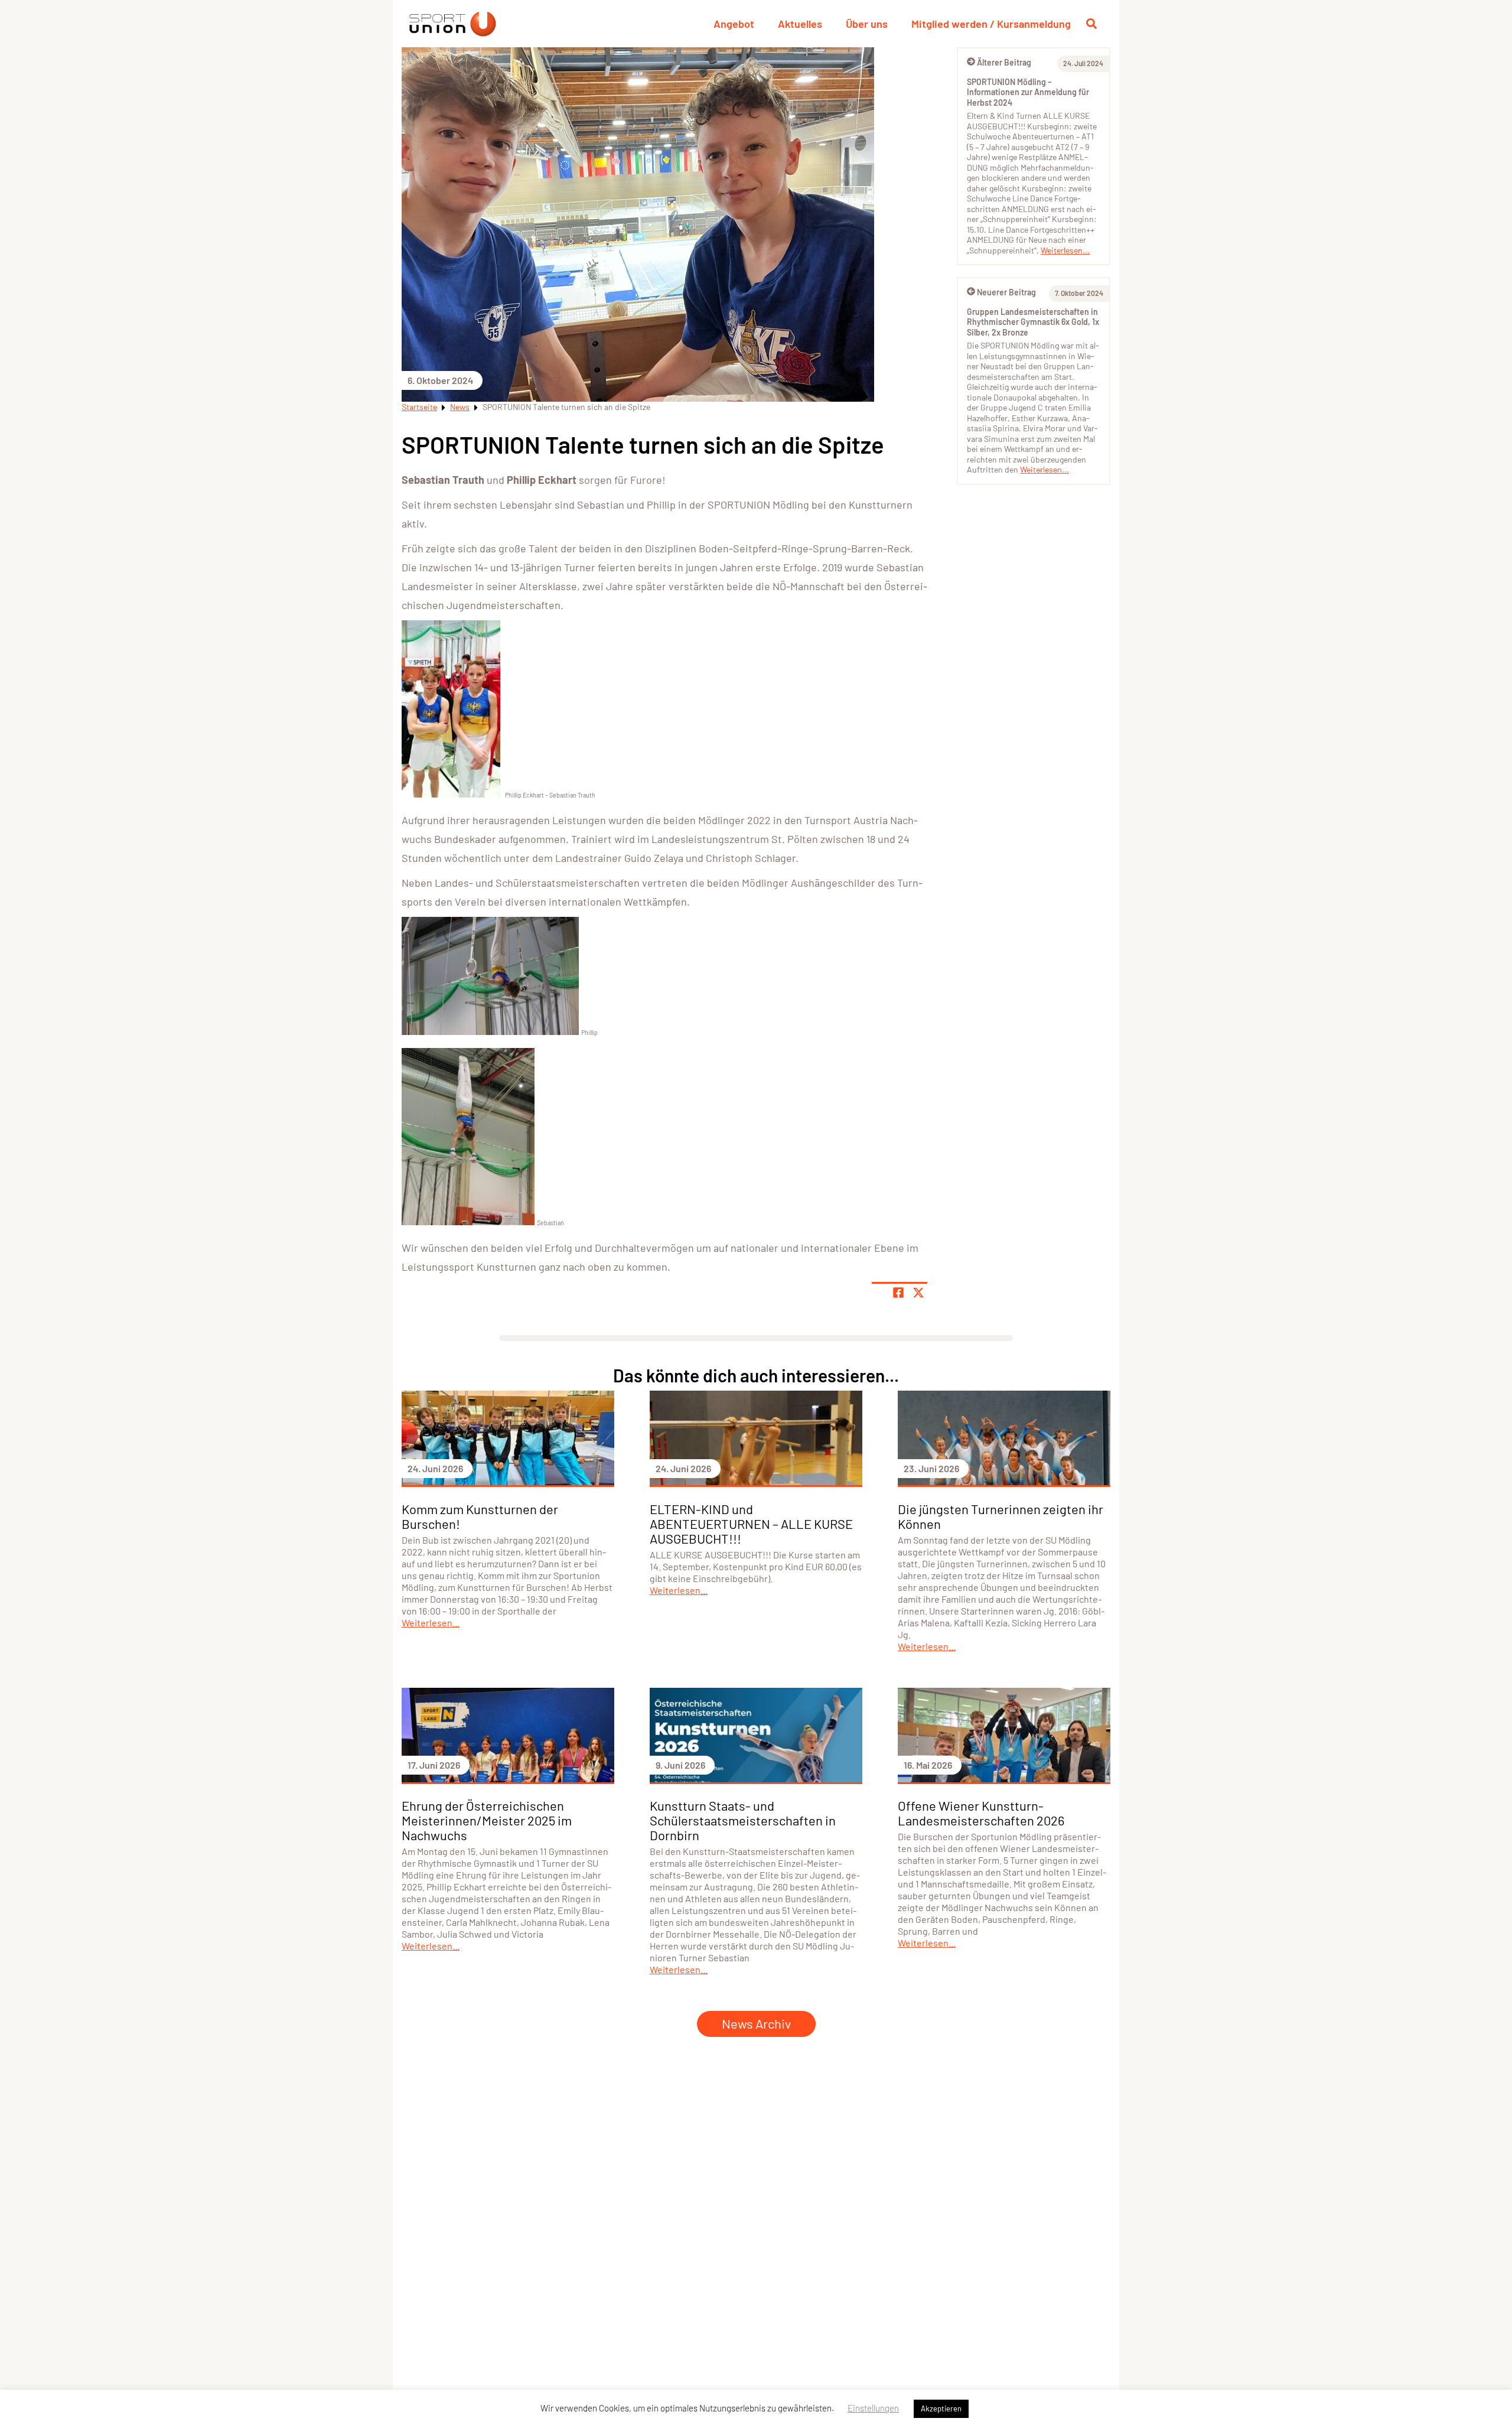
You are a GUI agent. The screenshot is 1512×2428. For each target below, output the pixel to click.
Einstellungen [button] (873, 2408)
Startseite (419, 407)
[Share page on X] (918, 1293)
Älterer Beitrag (1004, 62)
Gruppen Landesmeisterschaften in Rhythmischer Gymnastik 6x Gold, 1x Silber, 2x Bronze (1033, 322)
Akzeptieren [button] (941, 2409)
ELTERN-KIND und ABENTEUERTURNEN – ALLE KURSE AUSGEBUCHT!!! (751, 1524)
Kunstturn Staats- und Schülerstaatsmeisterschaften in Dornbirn (743, 1820)
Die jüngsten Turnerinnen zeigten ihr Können (1001, 1516)
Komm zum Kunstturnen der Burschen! (480, 1516)
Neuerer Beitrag (1006, 292)
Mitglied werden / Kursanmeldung (991, 24)
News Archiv (756, 2023)
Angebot (734, 24)
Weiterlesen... (1065, 250)
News (460, 407)
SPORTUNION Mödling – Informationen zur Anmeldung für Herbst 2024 (1028, 92)
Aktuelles (800, 24)
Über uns (867, 24)
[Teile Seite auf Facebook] (898, 1293)
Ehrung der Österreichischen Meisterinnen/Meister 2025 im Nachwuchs (487, 1820)
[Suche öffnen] (1091, 24)
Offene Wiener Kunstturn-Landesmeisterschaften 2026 (981, 1813)
